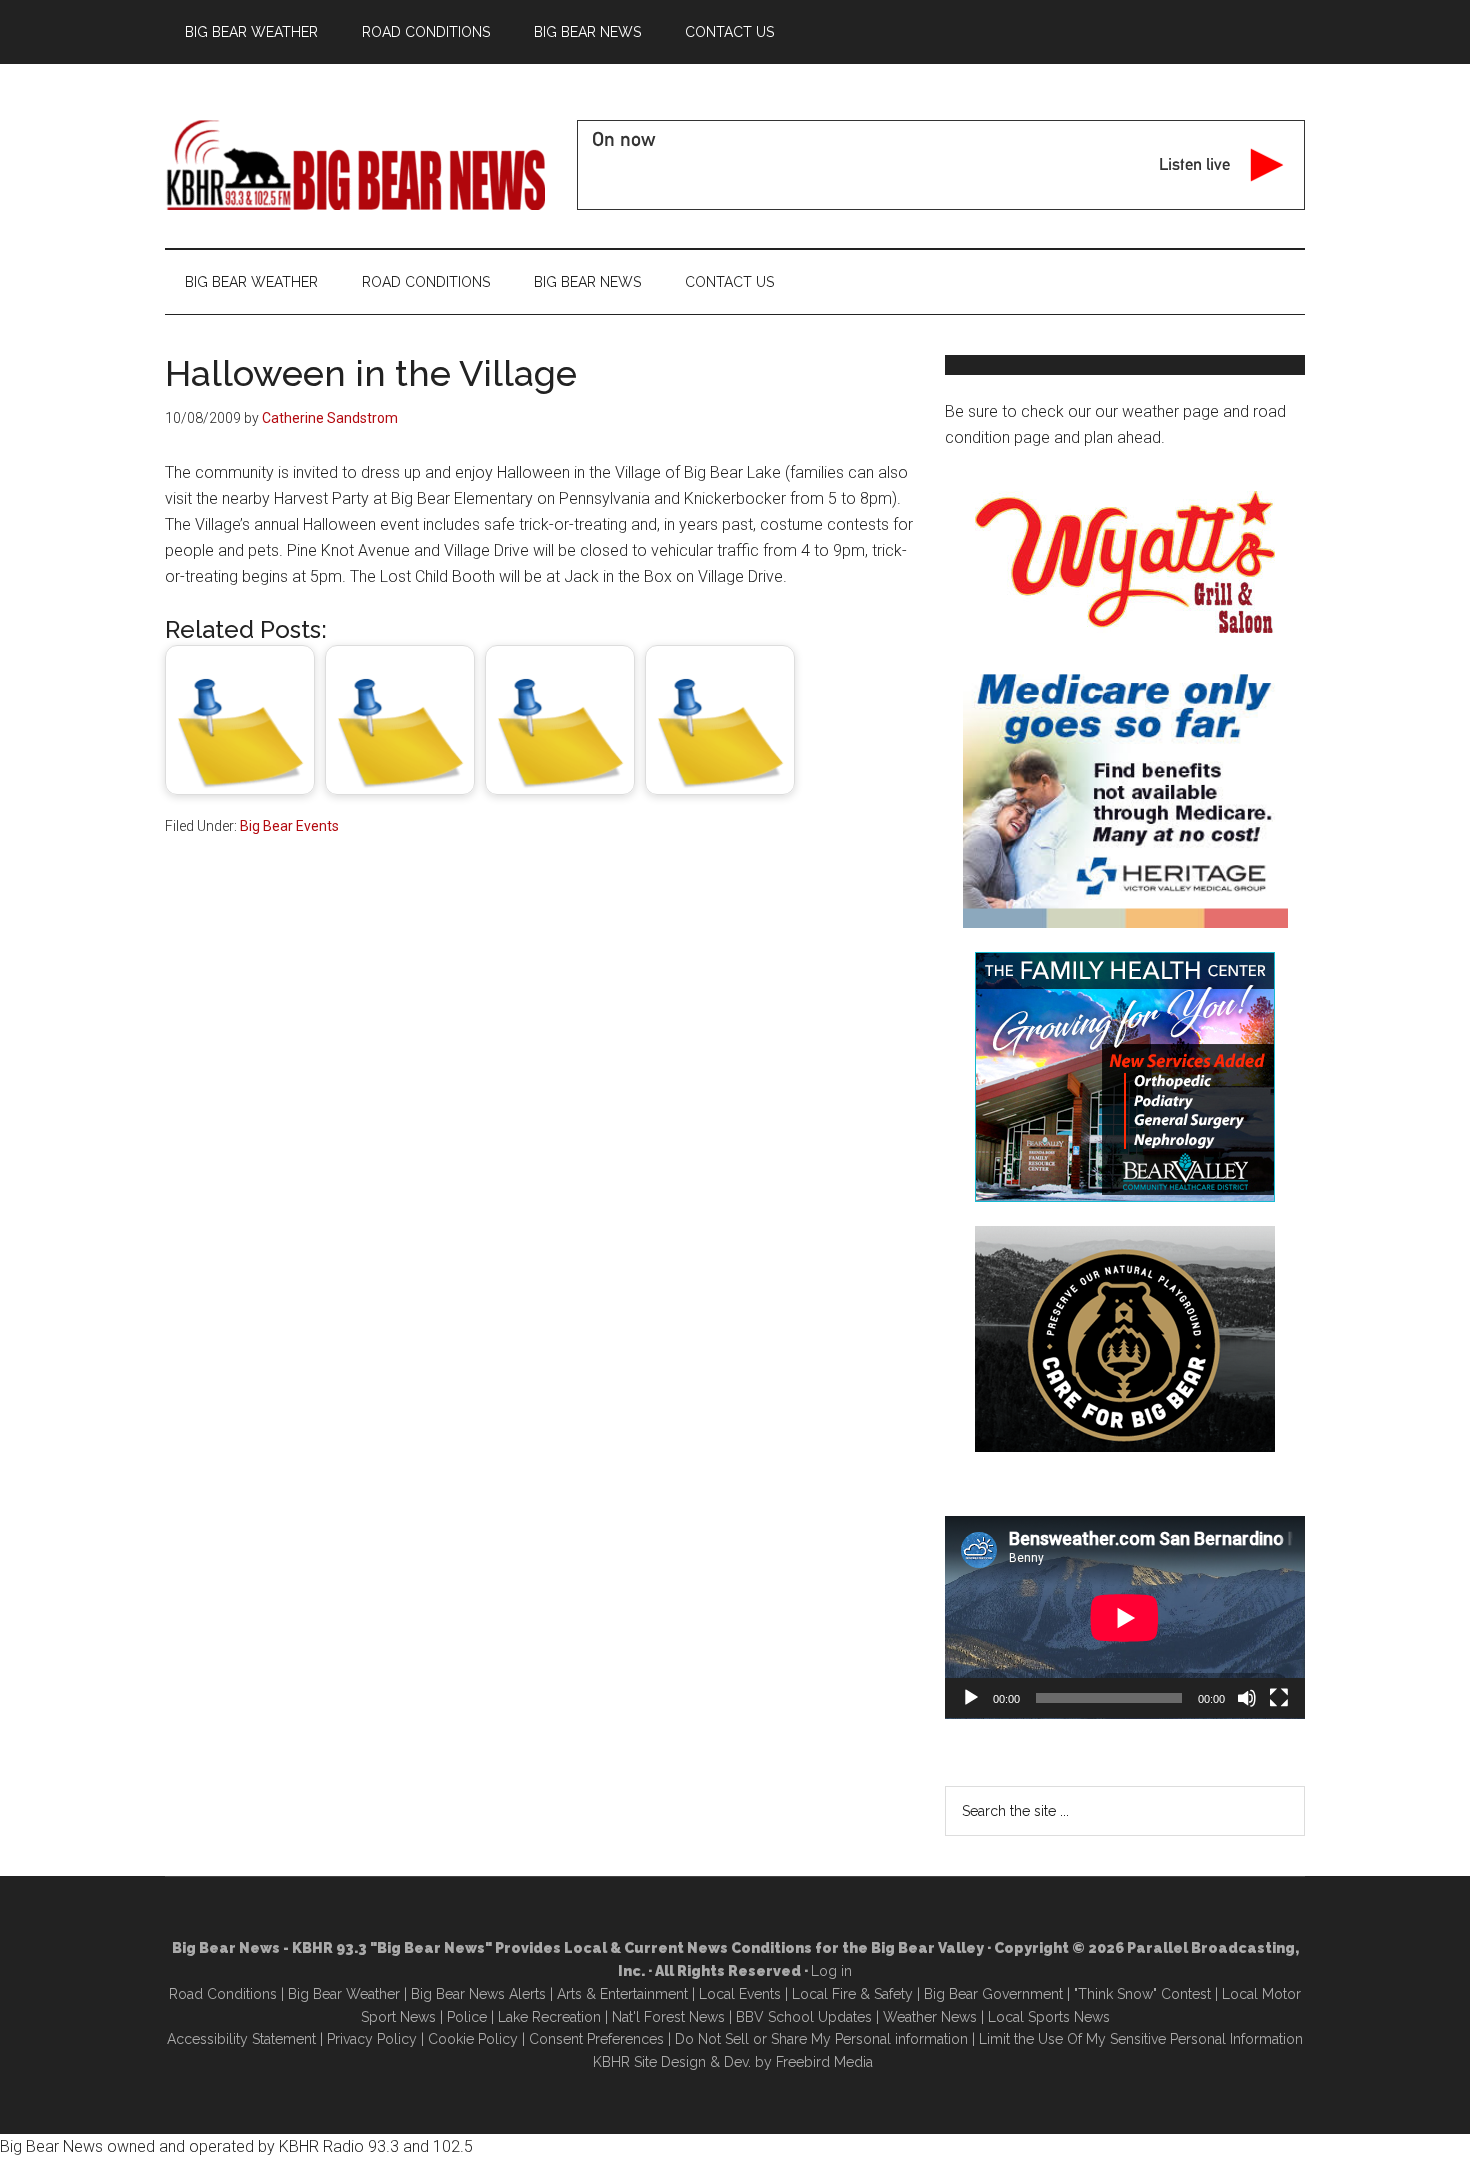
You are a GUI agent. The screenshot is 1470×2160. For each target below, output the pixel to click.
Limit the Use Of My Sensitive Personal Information (1141, 2039)
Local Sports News (1049, 2017)
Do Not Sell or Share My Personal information (821, 2039)
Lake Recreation (549, 2017)
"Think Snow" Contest (1142, 1994)
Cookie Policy (473, 2039)
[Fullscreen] (1279, 1698)
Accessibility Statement (241, 2039)
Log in (831, 1971)
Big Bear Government (993, 1994)
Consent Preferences (596, 2039)
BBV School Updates (804, 2017)
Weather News (930, 2017)
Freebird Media (824, 2062)
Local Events (740, 1994)
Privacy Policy (372, 2039)
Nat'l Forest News (668, 2017)
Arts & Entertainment (622, 1994)
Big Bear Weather (344, 1994)
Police (467, 2017)
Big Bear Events (289, 826)
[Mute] (1247, 1698)
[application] (1125, 1617)
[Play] (971, 1698)
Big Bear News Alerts (478, 1994)
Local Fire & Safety (852, 1994)
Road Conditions (223, 1994)
